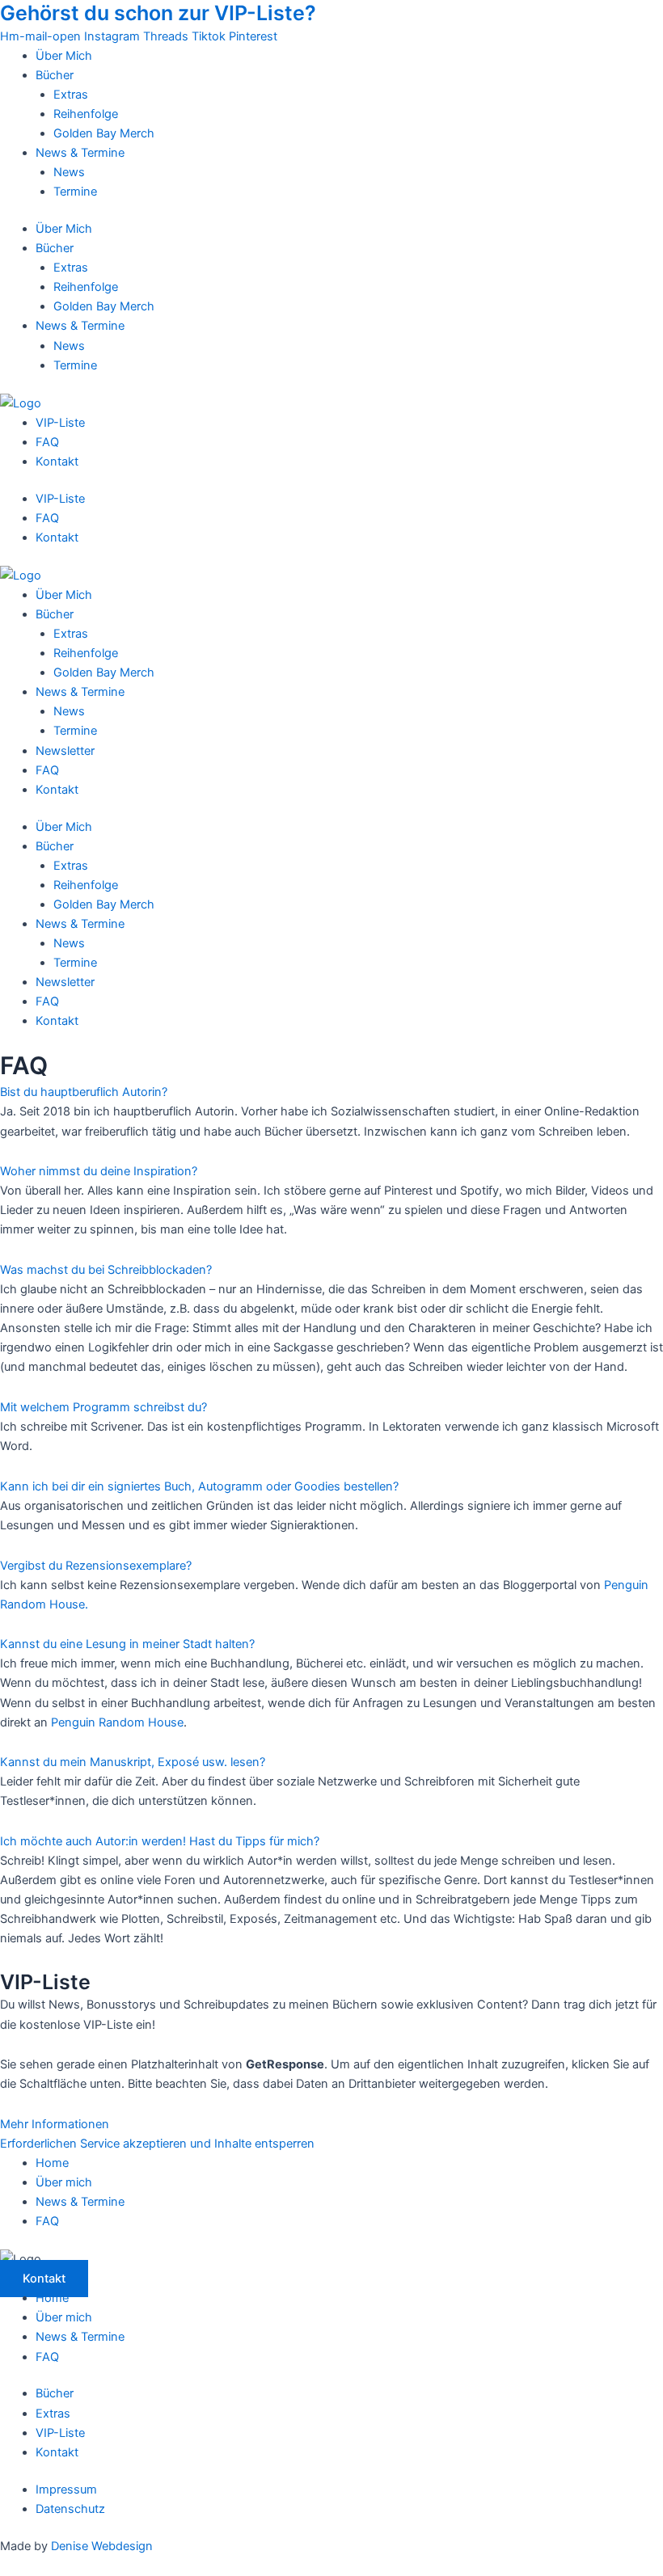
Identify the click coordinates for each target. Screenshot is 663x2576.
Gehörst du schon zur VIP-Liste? (158, 13)
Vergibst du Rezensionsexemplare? (96, 1566)
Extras (71, 95)
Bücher (55, 75)
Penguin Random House (117, 1722)
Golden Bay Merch (104, 133)
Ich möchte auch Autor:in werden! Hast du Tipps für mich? (160, 1841)
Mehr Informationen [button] (55, 2124)
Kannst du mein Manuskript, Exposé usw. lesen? (133, 1762)
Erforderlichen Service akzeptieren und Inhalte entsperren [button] (157, 2144)
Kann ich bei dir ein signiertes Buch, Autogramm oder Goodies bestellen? (199, 1486)
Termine (75, 192)
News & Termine (80, 153)
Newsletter (65, 751)
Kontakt (57, 462)
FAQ (47, 442)
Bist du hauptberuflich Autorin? (84, 1092)
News (69, 172)
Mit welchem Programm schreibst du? (103, 1407)
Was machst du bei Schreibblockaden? (106, 1270)
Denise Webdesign (102, 2546)
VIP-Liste (60, 423)
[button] (331, 1092)
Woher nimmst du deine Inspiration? (99, 1171)
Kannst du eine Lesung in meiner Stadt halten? (127, 1644)
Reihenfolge (86, 114)
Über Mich (64, 56)
